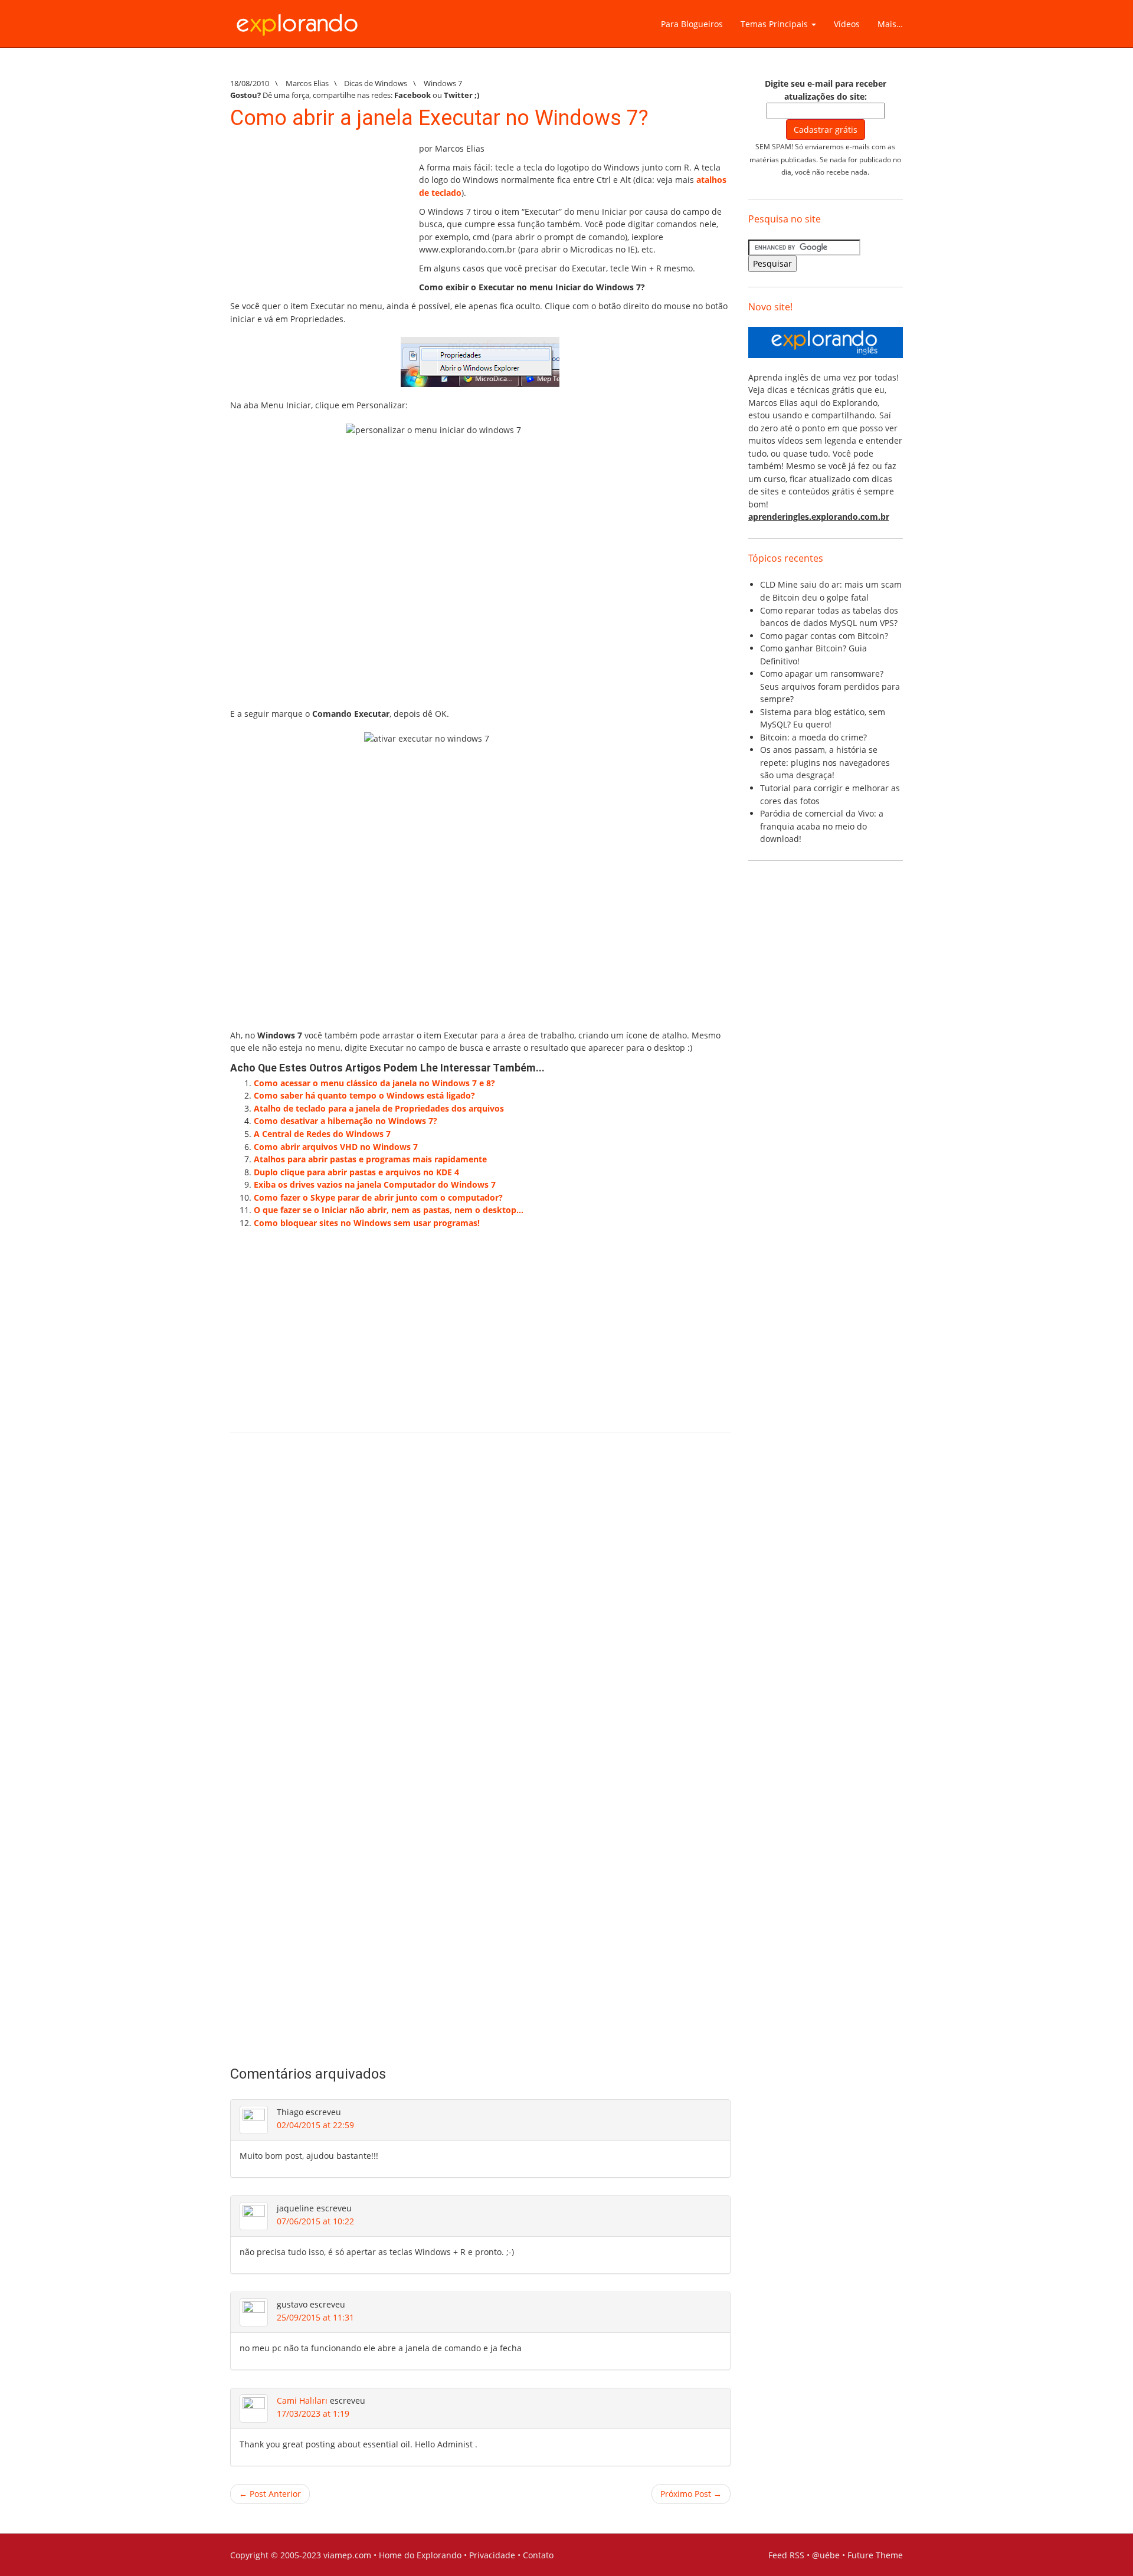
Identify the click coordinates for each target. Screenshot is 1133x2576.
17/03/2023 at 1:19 (313, 2413)
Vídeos (847, 24)
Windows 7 (443, 83)
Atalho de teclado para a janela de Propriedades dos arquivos (379, 1108)
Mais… (890, 24)
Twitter (458, 95)
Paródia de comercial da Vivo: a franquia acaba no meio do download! (822, 826)
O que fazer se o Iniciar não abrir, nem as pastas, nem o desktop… (389, 1210)
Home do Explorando (420, 2555)
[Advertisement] (319, 216)
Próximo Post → (691, 2494)
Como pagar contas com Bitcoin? (824, 636)
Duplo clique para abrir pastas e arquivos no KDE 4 (356, 1172)
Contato (538, 2555)
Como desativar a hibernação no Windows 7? (346, 1121)
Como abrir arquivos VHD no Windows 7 (336, 1147)
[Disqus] (480, 1610)
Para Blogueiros (692, 24)
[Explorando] (298, 19)
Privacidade (492, 2555)
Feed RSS (786, 2555)
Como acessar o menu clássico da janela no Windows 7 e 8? (374, 1083)
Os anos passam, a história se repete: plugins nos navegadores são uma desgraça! (825, 762)
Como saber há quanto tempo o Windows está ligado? (364, 1095)
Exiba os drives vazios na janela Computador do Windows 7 (375, 1184)
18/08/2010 (250, 83)
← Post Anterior (270, 2494)
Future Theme (875, 2555)
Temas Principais (775, 24)
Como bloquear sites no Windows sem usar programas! (367, 1223)
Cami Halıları (302, 2400)
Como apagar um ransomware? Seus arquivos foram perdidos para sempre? (830, 686)
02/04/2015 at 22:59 (315, 2125)
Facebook (412, 95)
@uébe (826, 2555)
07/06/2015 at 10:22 (315, 2221)
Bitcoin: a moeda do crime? (813, 737)
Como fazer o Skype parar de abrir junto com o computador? (378, 1197)
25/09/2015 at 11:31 (315, 2317)
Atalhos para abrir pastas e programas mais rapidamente (370, 1159)
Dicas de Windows (376, 83)
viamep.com (347, 2555)
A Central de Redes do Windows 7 (322, 1134)
